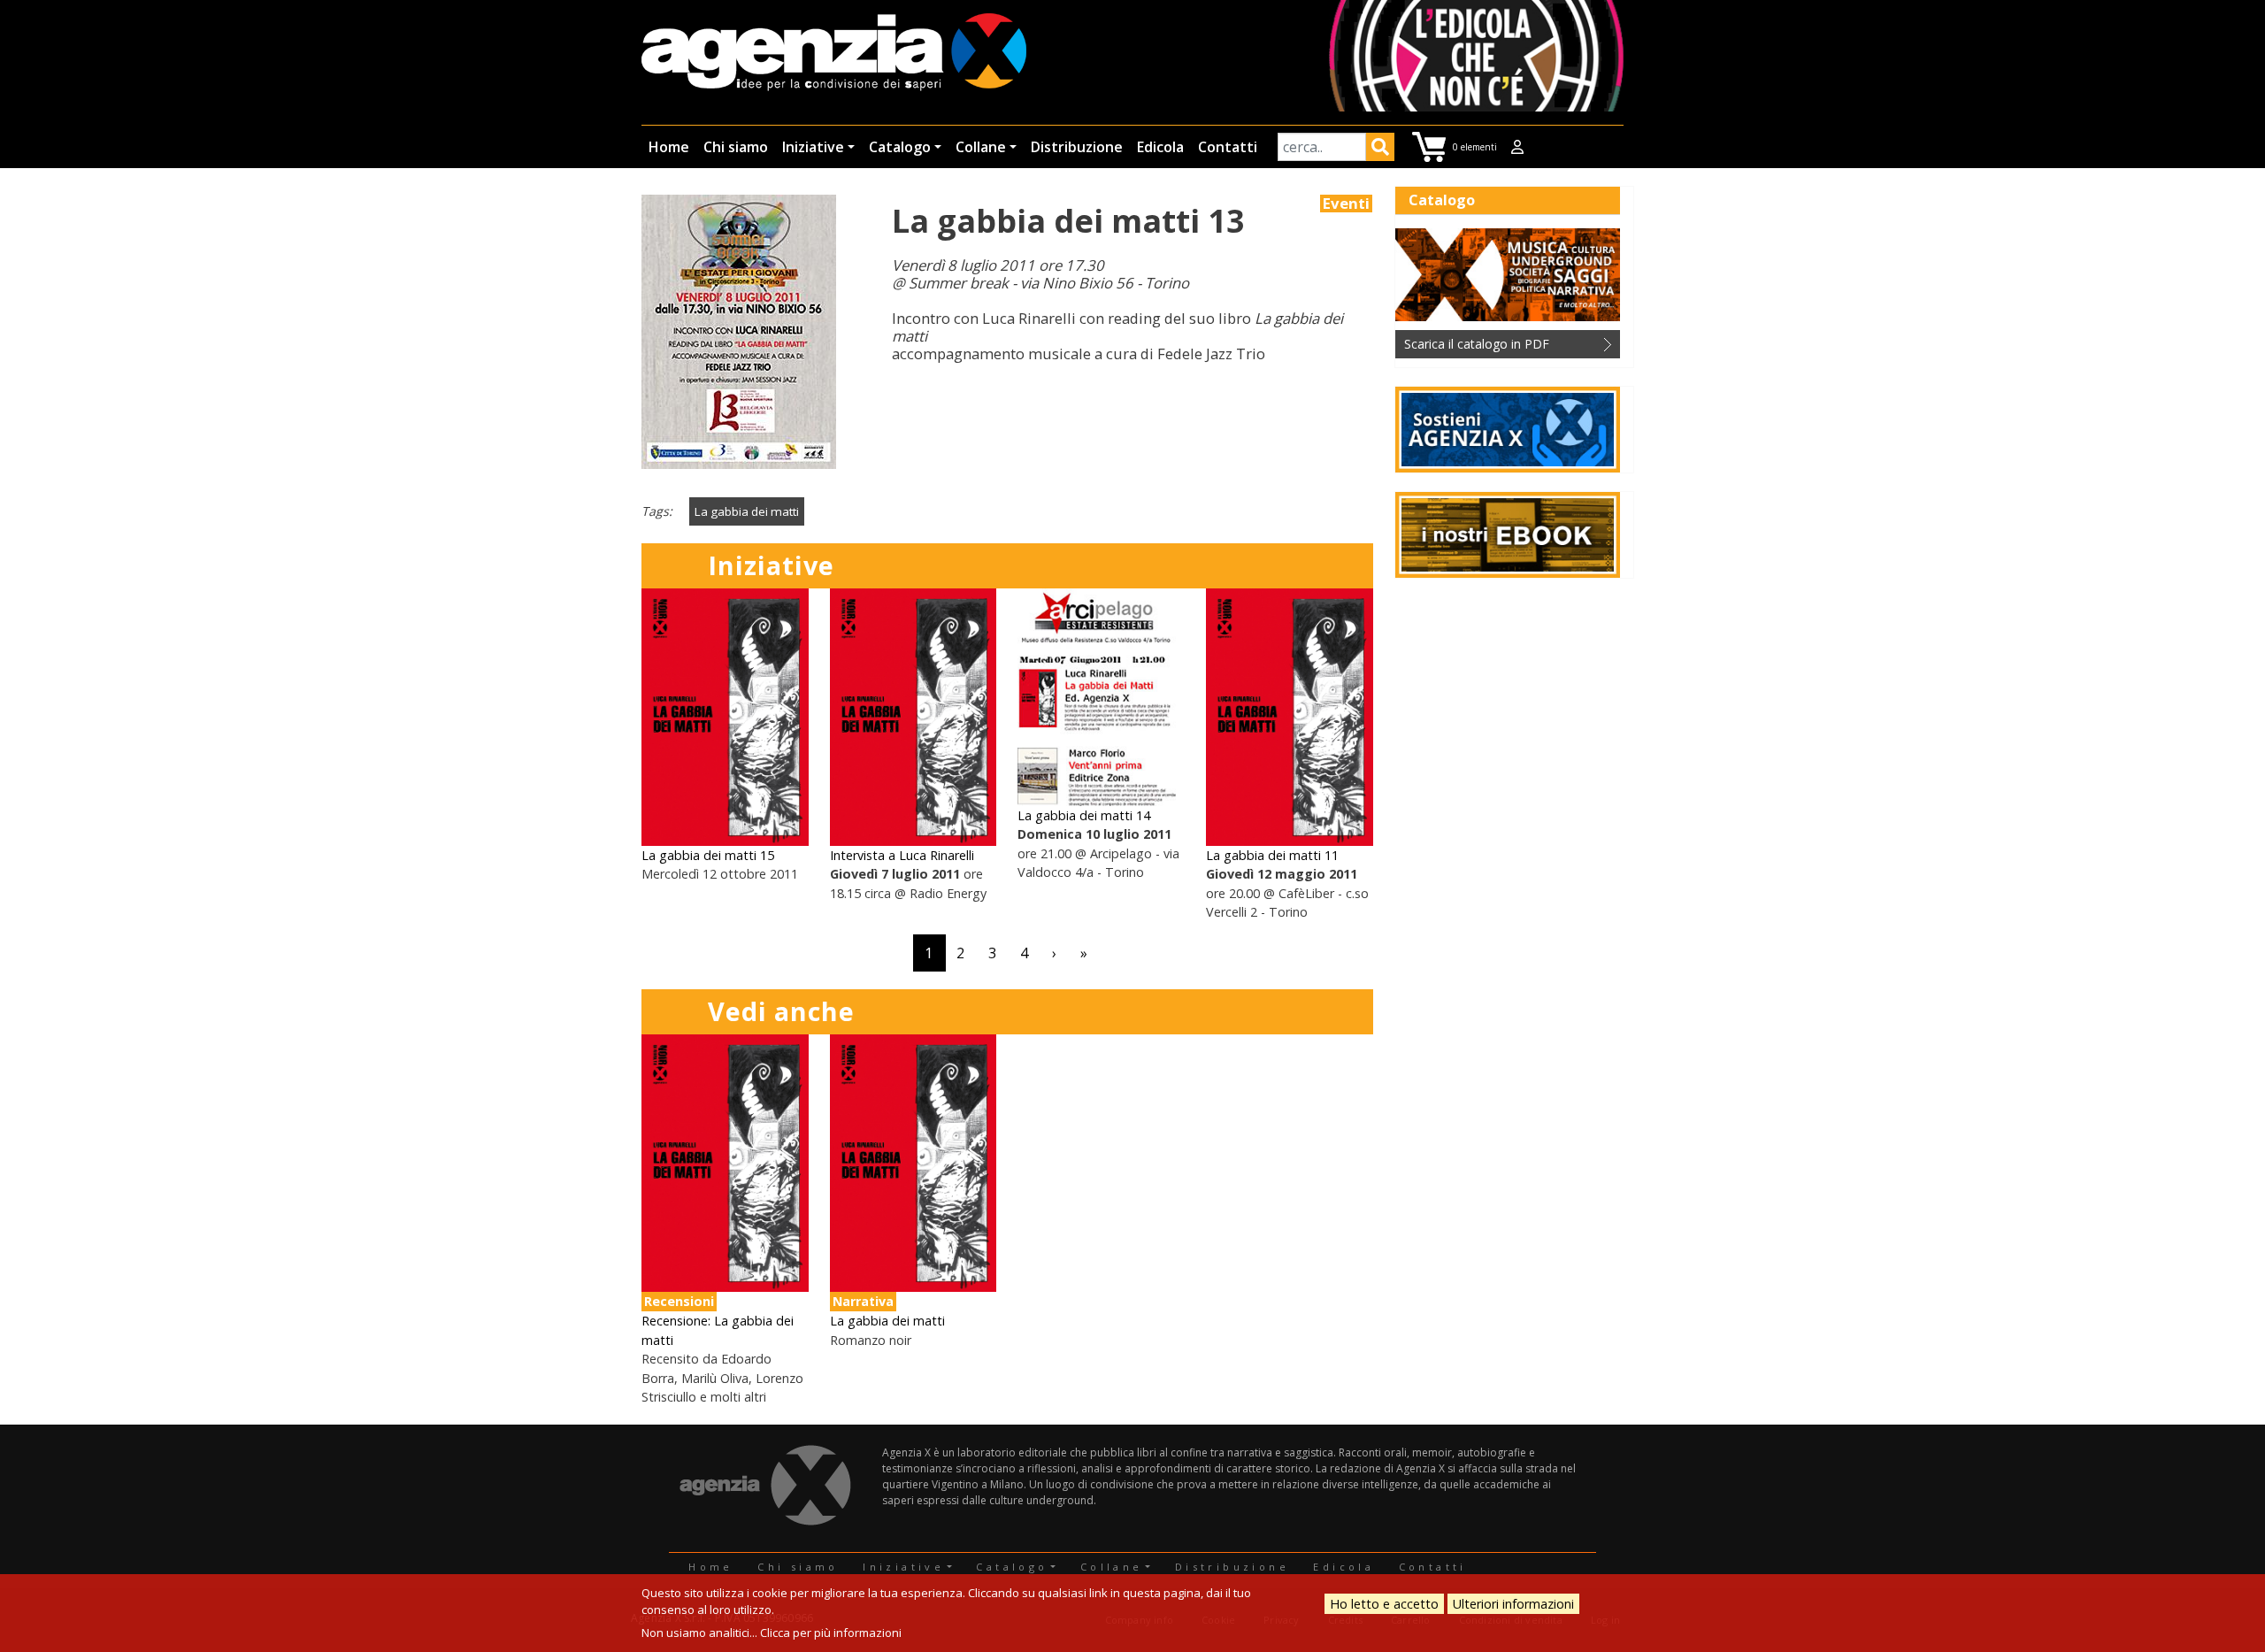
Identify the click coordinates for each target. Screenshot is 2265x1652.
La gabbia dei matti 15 (708, 855)
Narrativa (863, 1301)
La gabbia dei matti (747, 511)
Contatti (1228, 147)
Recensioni (679, 1301)
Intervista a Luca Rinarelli (902, 855)
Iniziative (813, 147)
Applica (1380, 150)
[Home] (834, 54)
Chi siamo (736, 147)
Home (669, 147)
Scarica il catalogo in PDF (1477, 344)
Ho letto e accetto (1384, 1604)
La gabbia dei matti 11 (1272, 855)
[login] (1517, 147)
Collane (981, 147)
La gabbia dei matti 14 (1084, 815)
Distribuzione (1077, 147)
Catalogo (900, 147)
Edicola (1160, 147)
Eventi (1346, 204)
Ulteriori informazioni (1513, 1604)
